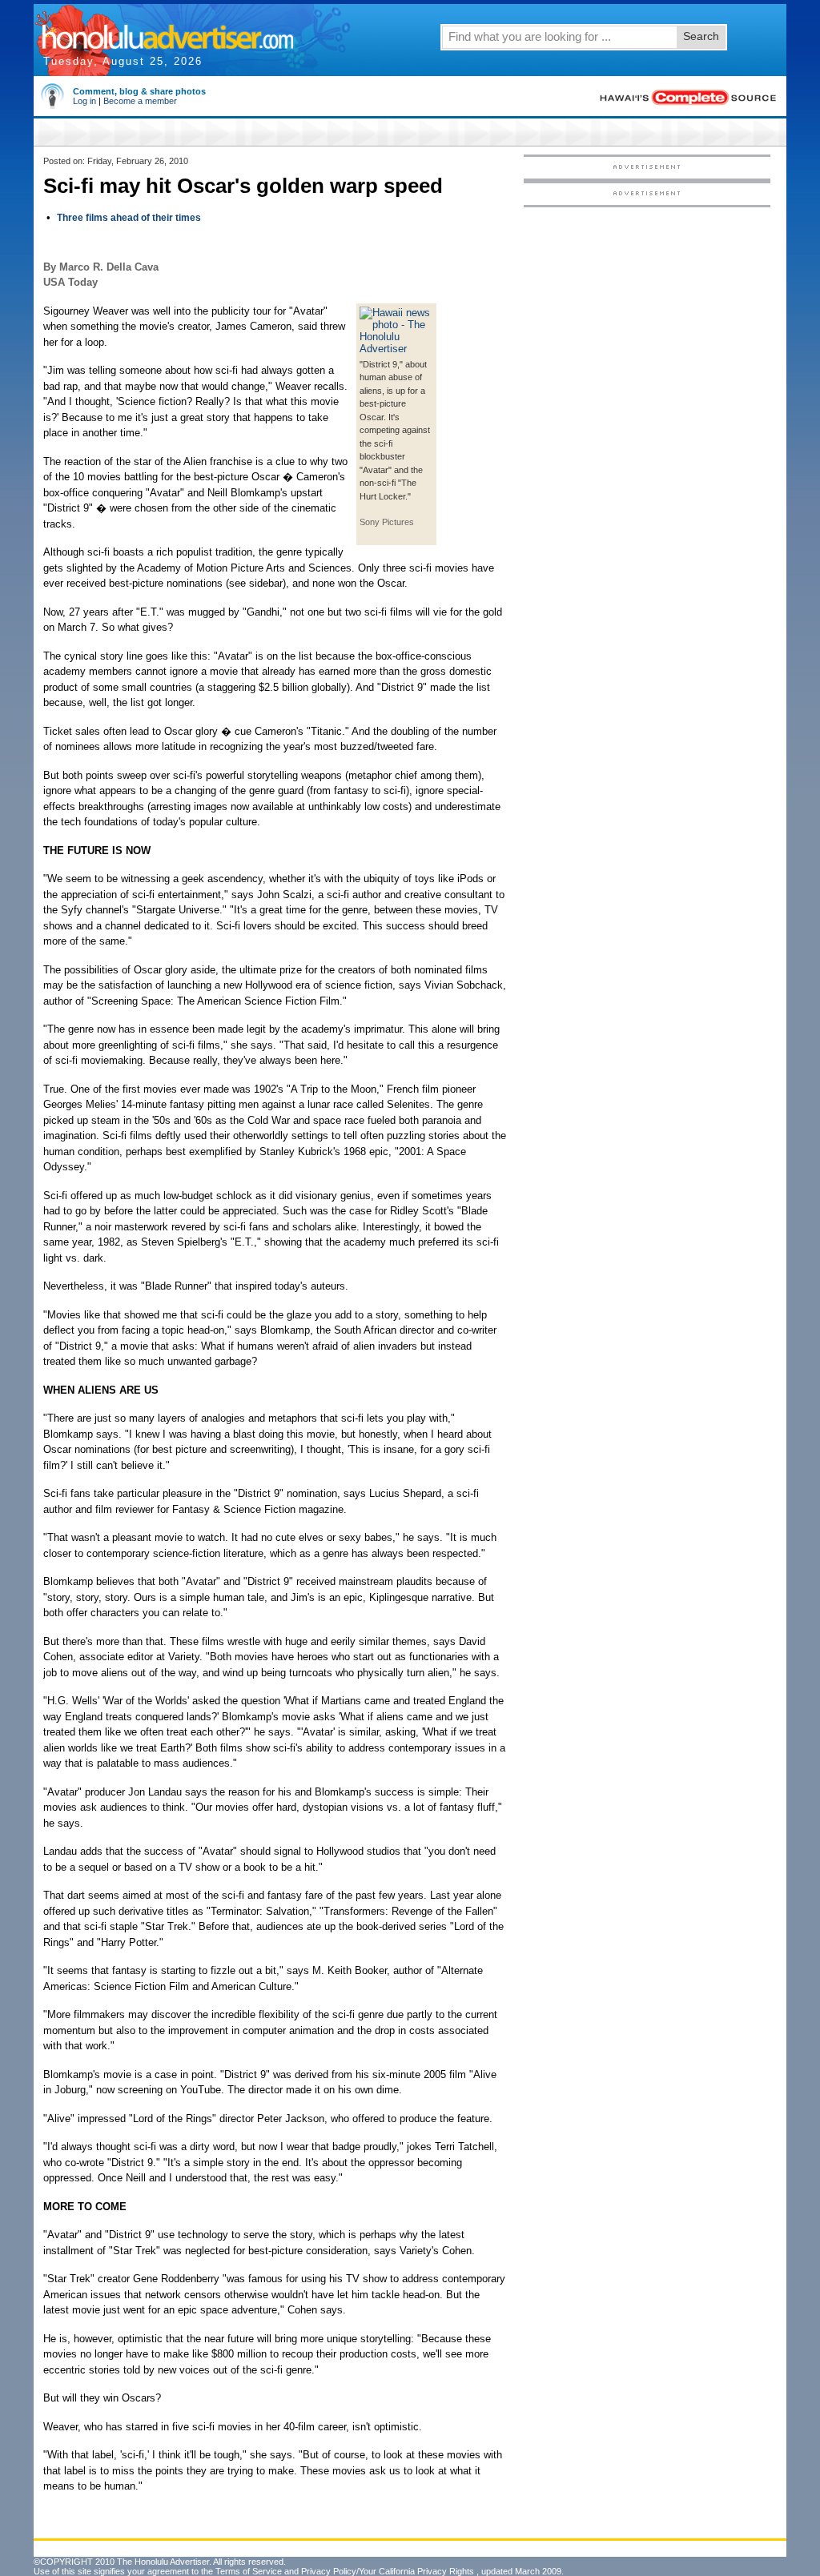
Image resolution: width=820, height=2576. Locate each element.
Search (701, 36)
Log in (84, 101)
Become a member (140, 101)
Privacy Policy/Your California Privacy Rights (388, 2571)
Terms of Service (249, 2571)
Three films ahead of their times (129, 218)
